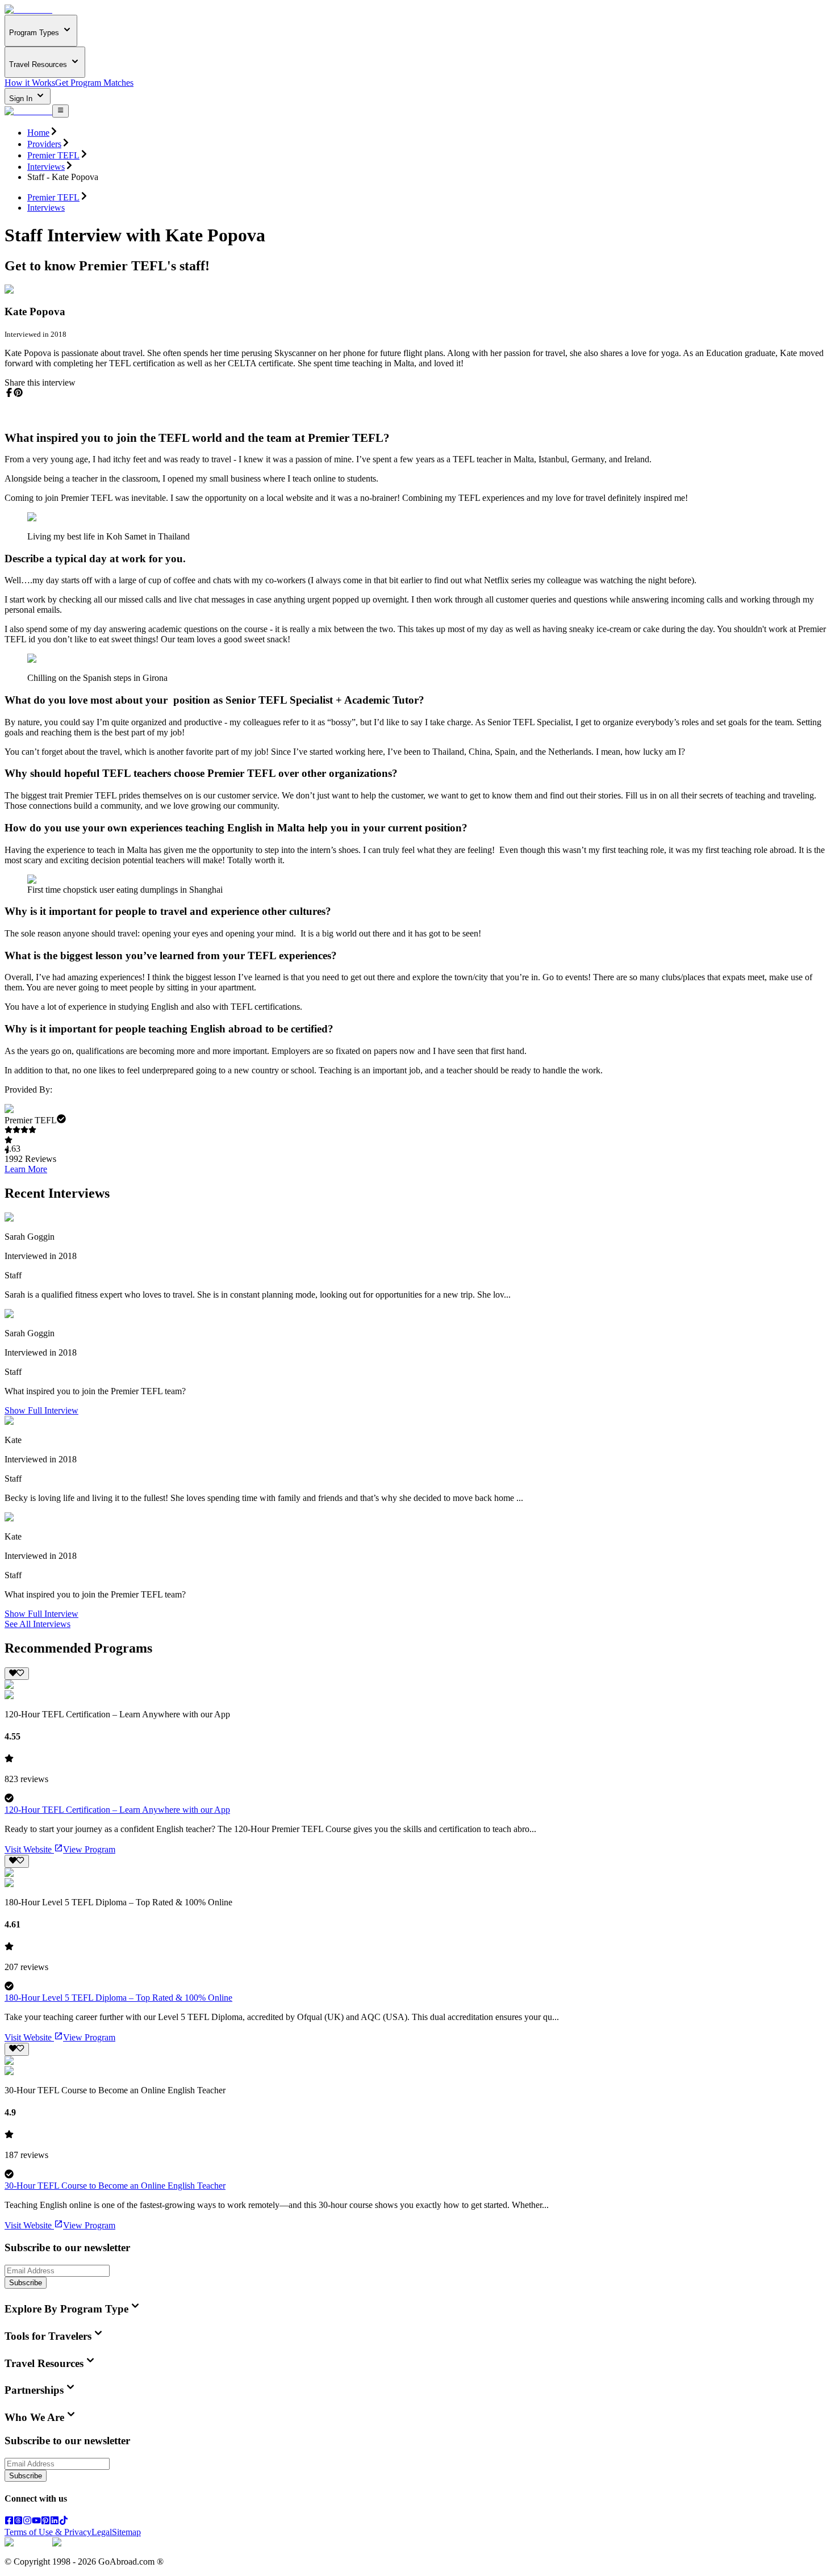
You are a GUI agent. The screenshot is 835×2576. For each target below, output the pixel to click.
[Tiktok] (64, 2522)
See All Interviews (37, 1624)
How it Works (30, 83)
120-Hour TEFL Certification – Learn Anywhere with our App (117, 1810)
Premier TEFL (53, 155)
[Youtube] (36, 2522)
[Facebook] (9, 2522)
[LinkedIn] (55, 2522)
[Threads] (18, 2522)
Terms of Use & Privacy (48, 2532)
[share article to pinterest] (18, 392)
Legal (102, 2532)
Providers (44, 144)
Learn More (26, 1169)
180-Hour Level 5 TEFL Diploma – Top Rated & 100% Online (118, 1998)
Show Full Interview (41, 1410)
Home (38, 133)
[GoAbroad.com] (28, 9)
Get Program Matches (94, 83)
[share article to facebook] (9, 392)
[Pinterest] (45, 2522)
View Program (89, 1849)
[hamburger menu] (60, 111)
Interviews (46, 167)
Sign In (22, 99)
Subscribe (26, 2283)
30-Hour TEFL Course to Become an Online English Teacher (115, 2186)
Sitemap (126, 2532)
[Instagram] (27, 2522)
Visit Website (28, 1849)
